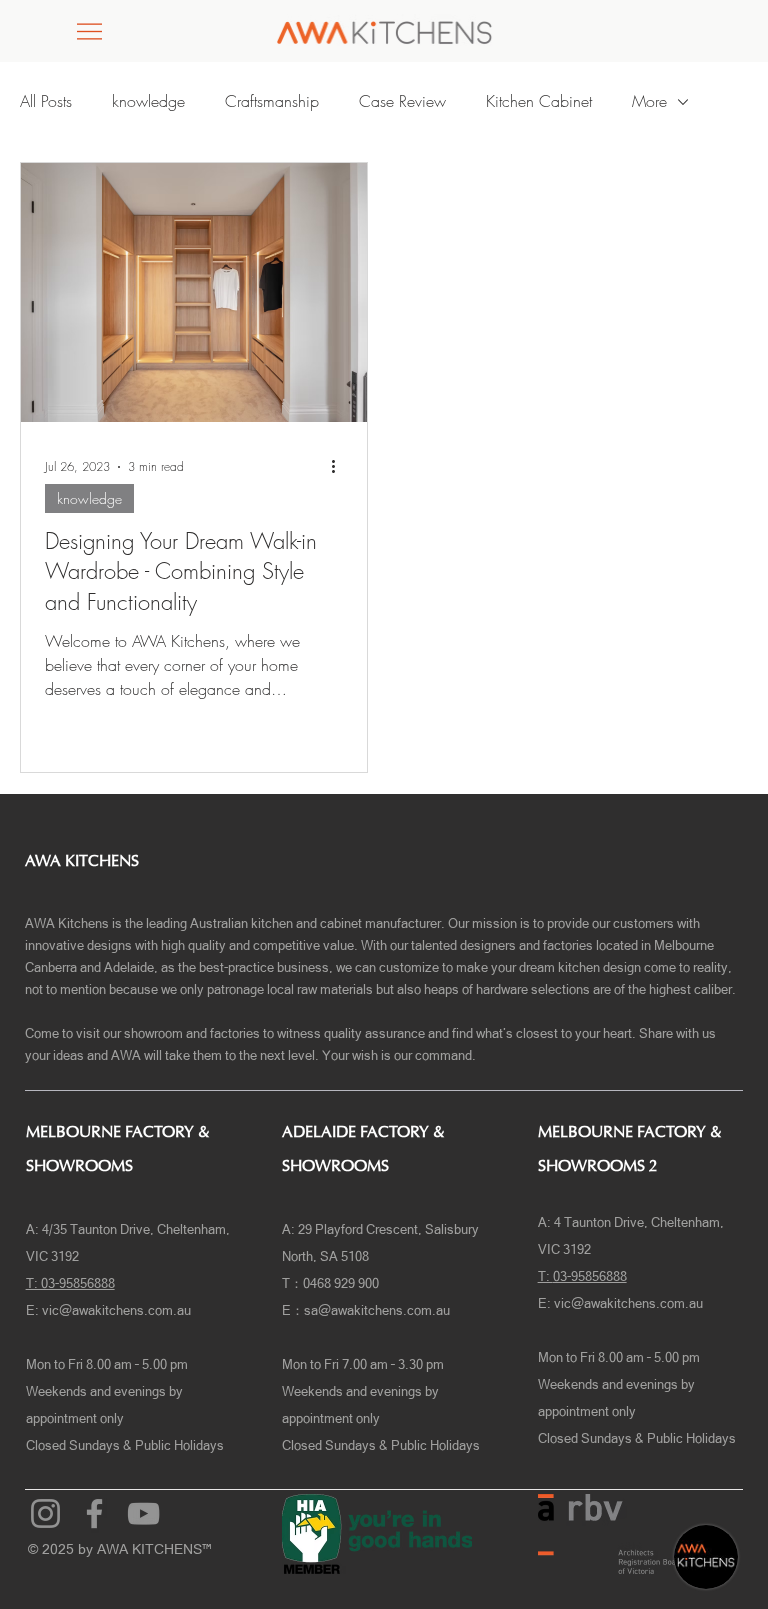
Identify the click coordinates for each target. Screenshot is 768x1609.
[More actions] (340, 467)
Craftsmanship (272, 101)
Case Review (402, 101)
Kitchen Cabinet (539, 101)
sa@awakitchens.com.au (377, 1310)
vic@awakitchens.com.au (116, 1310)
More (649, 101)
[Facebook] (94, 1513)
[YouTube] (143, 1513)
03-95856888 (590, 1276)
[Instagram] (45, 1513)
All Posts (46, 101)
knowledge (148, 101)
